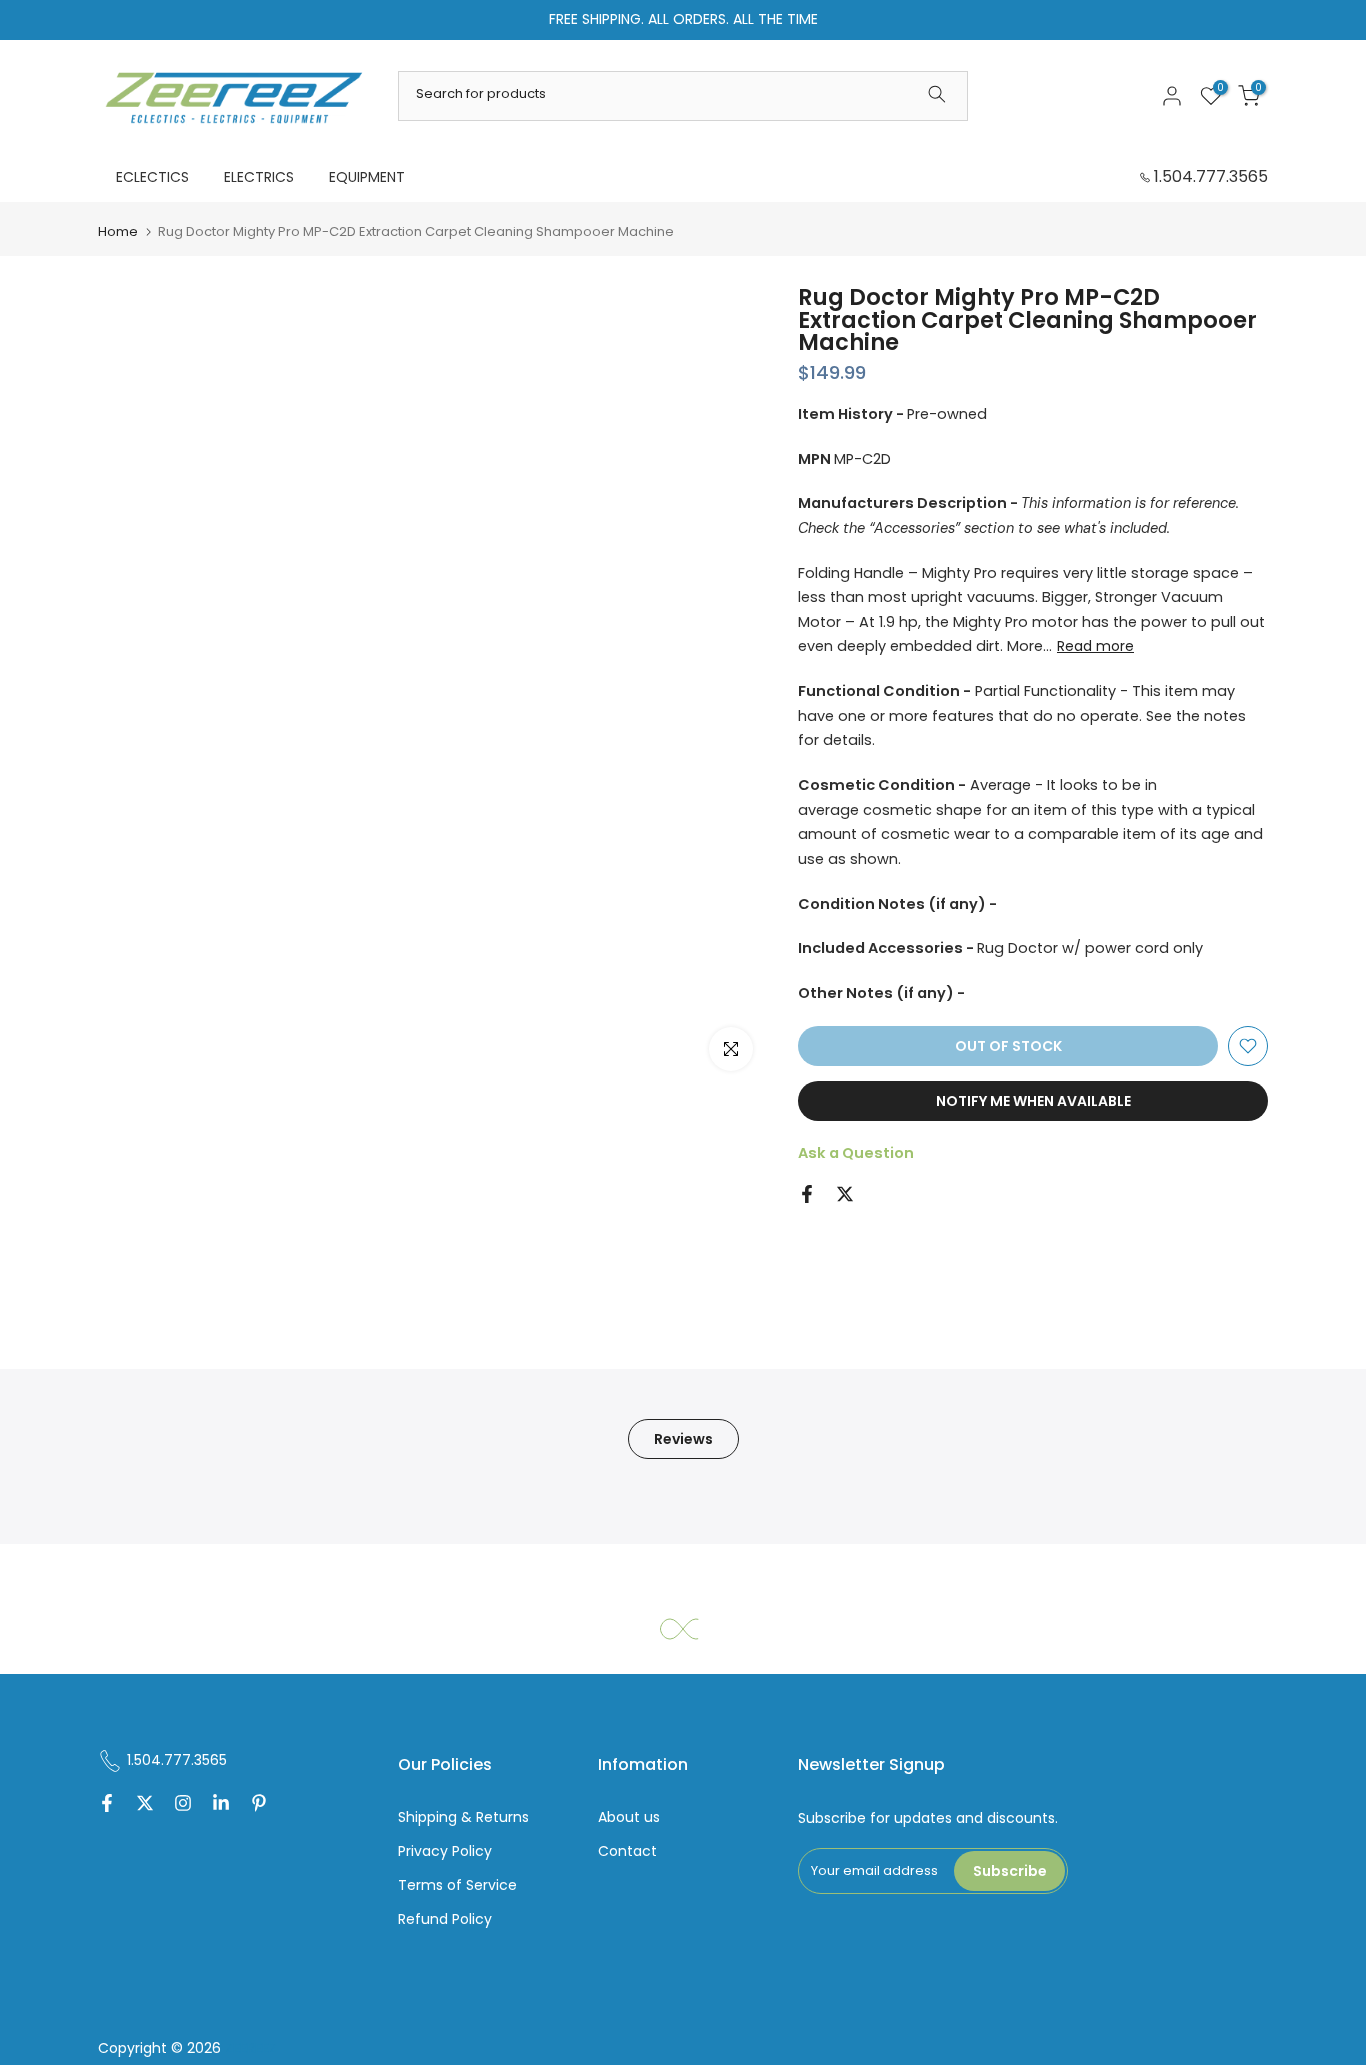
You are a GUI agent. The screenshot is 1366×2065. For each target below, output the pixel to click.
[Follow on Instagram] (183, 1805)
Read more (1095, 646)
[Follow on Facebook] (107, 1805)
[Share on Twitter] (845, 1194)
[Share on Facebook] (807, 1194)
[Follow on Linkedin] (221, 1805)
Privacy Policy (445, 1851)
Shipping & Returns (463, 1817)
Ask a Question (856, 1153)
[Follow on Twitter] (145, 1805)
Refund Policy (445, 1919)
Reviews (683, 1439)
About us (629, 1817)
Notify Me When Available (1033, 1101)
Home (118, 231)
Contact (627, 1851)
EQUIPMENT (367, 177)
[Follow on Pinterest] (259, 1805)
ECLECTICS (152, 177)
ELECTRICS (259, 177)
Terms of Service (457, 1885)
